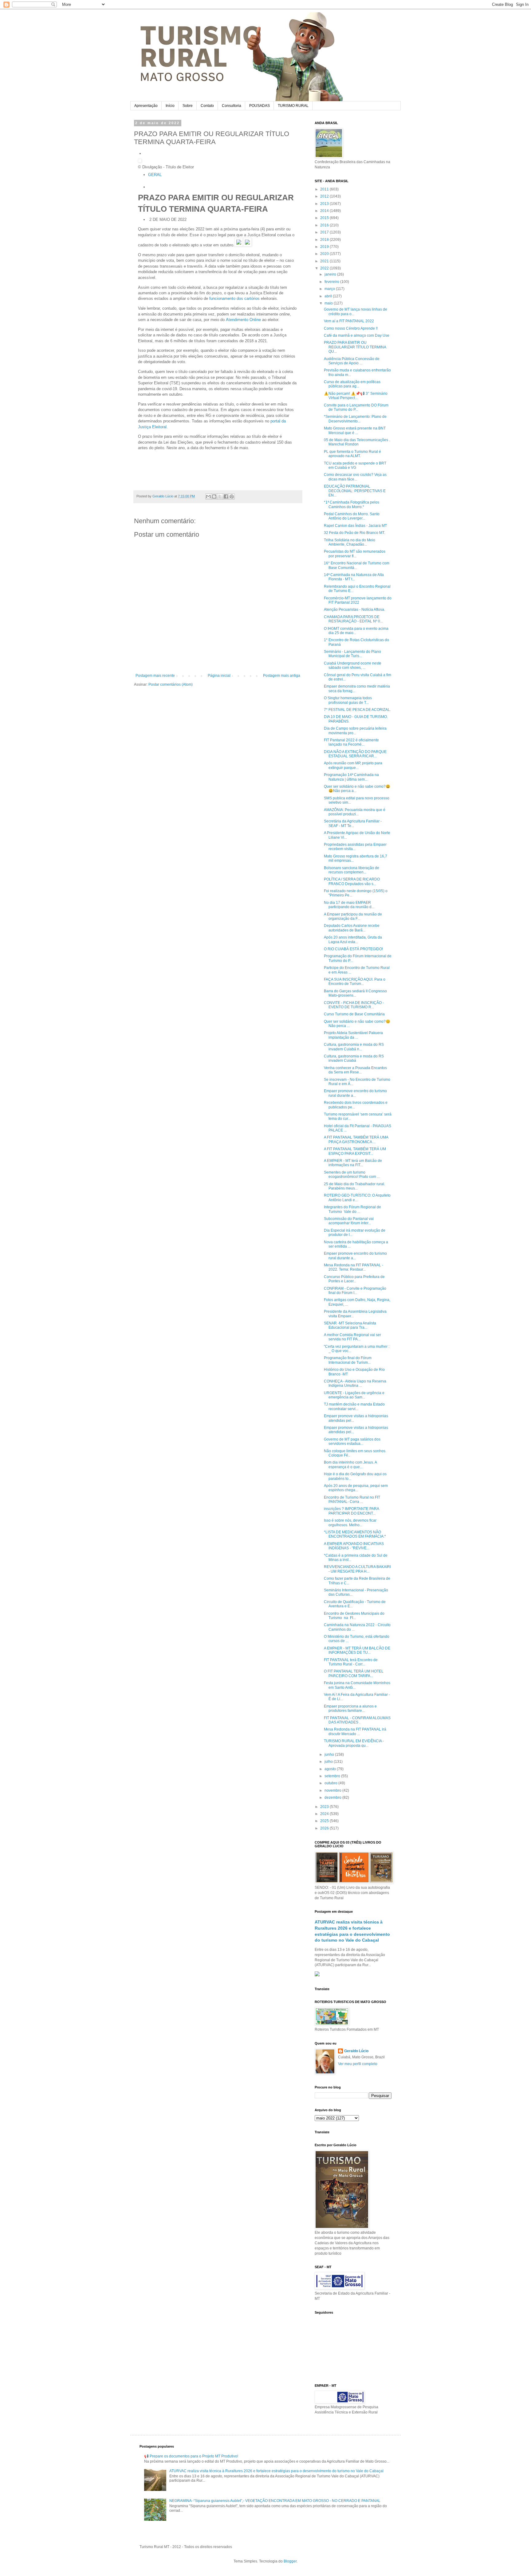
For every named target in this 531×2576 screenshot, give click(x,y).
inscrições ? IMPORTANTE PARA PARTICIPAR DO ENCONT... (351, 1511)
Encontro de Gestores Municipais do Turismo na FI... (354, 1616)
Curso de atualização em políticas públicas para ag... (352, 384)
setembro (333, 1776)
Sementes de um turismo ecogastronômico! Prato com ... (352, 1174)
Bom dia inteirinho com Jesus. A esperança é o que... (350, 1464)
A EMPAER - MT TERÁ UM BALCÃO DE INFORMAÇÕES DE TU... (357, 1650)
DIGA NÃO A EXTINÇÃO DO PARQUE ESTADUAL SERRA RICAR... (355, 754)
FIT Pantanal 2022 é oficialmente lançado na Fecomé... (351, 742)
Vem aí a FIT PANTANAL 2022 (349, 321)
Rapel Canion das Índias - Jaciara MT (355, 526)
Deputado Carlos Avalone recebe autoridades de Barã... (352, 928)
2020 (325, 254)
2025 (325, 1821)
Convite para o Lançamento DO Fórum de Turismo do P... (356, 407)
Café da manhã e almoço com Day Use (357, 335)
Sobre (188, 106)
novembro (333, 1790)
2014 (325, 211)
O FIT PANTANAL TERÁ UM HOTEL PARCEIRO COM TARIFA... (354, 1673)
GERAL (155, 175)
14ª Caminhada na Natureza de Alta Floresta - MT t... (354, 577)
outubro (331, 1783)
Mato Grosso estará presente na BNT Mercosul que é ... (355, 430)
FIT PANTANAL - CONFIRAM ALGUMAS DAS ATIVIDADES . (357, 1720)
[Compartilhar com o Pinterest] (232, 496)
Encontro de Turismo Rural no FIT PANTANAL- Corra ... (352, 1500)
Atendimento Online (243, 320)
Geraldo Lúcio (356, 2051)
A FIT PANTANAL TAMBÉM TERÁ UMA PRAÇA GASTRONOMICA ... (356, 1139)
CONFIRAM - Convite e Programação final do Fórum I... (355, 1291)
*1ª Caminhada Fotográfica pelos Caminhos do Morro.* (352, 504)
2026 (325, 1828)
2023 (325, 1807)
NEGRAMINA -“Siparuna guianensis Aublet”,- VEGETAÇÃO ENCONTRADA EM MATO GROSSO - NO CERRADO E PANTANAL (275, 2501)
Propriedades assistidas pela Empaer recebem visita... (355, 847)
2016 (325, 225)
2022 (325, 268)
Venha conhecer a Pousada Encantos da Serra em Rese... (355, 1070)
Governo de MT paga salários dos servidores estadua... (352, 1441)
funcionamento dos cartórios (234, 298)
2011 (325, 189)
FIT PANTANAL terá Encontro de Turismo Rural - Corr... (351, 1662)
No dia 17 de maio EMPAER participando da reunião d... (349, 905)
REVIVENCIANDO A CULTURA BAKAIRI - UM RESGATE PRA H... (357, 1569)
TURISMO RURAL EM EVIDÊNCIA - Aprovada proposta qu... (354, 1743)
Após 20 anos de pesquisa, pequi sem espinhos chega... (356, 1488)
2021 (325, 261)
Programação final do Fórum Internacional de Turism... (348, 1360)
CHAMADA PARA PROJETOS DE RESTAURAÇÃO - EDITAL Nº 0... (353, 619)
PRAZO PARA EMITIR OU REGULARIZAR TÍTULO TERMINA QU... (355, 347)
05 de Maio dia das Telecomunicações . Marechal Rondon (357, 442)
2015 (325, 218)
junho (330, 1755)
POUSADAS (260, 106)
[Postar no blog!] (214, 496)
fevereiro (332, 282)
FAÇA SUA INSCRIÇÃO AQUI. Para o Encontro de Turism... (355, 982)
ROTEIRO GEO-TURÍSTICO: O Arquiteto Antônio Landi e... (357, 1198)
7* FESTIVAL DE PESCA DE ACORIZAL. (357, 710)
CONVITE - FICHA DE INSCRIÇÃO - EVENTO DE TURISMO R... (354, 1005)
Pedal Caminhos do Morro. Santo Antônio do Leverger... (352, 516)
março (330, 289)
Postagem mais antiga (282, 676)
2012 (325, 196)
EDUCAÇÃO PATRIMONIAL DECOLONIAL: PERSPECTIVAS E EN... (355, 491)
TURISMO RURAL (293, 106)
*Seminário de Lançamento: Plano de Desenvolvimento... (355, 419)
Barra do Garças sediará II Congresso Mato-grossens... (355, 993)
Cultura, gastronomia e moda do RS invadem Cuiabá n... (354, 1047)
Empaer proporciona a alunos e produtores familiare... (350, 1708)
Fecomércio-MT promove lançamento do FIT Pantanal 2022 (358, 600)
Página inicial (219, 676)
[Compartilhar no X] (220, 496)
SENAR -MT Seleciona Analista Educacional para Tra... (350, 1325)
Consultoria (232, 106)
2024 (325, 1814)
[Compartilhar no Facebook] (226, 496)
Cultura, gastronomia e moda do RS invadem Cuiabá (354, 1058)
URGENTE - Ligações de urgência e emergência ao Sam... (354, 1395)
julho (329, 1762)
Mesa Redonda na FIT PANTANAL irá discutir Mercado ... (355, 1731)
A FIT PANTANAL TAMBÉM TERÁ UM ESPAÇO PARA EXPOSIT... (355, 1151)
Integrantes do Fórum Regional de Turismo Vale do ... (352, 1209)
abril (329, 296)
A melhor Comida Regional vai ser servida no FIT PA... (352, 1337)
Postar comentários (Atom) (171, 684)
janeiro (331, 274)
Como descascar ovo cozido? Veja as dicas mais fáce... (355, 477)
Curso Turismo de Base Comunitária (354, 1014)
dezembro (333, 1798)
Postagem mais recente (155, 676)
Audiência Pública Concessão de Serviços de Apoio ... (352, 361)
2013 (325, 204)
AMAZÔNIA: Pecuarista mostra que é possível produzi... (355, 812)
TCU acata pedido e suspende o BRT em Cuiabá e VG (355, 465)
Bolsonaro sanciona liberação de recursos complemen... (352, 870)
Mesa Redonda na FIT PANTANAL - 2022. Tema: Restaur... (354, 1267)
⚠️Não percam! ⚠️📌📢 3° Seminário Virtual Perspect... (356, 396)
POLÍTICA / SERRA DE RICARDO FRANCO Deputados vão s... (352, 881)
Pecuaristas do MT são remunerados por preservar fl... (355, 554)
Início (170, 106)
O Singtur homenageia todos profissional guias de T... (348, 700)
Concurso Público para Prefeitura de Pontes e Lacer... (354, 1279)
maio (329, 303)
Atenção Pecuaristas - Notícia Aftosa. (354, 610)
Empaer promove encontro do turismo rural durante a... (355, 1093)
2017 (325, 232)
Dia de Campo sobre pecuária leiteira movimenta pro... (355, 731)
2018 (325, 240)
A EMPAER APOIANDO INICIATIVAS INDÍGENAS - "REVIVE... (354, 1546)
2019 (325, 247)
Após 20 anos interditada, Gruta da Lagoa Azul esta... (353, 939)
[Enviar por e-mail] (208, 496)
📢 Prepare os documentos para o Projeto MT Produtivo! (191, 2456)
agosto (331, 1769)
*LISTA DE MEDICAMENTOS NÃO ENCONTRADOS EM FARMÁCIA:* (355, 1534)
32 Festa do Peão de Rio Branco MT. (354, 533)
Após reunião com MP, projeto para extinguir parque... (353, 765)
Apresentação (146, 106)
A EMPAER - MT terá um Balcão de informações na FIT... (353, 1163)
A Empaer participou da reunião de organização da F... (353, 916)
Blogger (290, 2561)
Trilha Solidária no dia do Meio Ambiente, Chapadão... (350, 542)
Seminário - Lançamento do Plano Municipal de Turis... (352, 654)
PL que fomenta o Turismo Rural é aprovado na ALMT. (352, 454)
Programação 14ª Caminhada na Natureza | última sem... (351, 777)
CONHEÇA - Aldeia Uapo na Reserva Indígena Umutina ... (355, 1383)
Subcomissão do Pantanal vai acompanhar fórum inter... (349, 1221)
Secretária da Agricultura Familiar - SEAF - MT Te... (353, 823)
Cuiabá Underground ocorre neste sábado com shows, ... (353, 665)
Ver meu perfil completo (358, 2064)
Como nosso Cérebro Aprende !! (351, 328)
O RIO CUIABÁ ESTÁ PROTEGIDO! (353, 949)
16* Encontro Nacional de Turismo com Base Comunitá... (357, 565)
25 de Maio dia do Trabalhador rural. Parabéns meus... (354, 1186)
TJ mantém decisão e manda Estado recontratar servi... (354, 1406)
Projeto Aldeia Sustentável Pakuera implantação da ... (353, 1035)
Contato (207, 106)
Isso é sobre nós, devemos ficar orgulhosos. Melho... (350, 1523)
